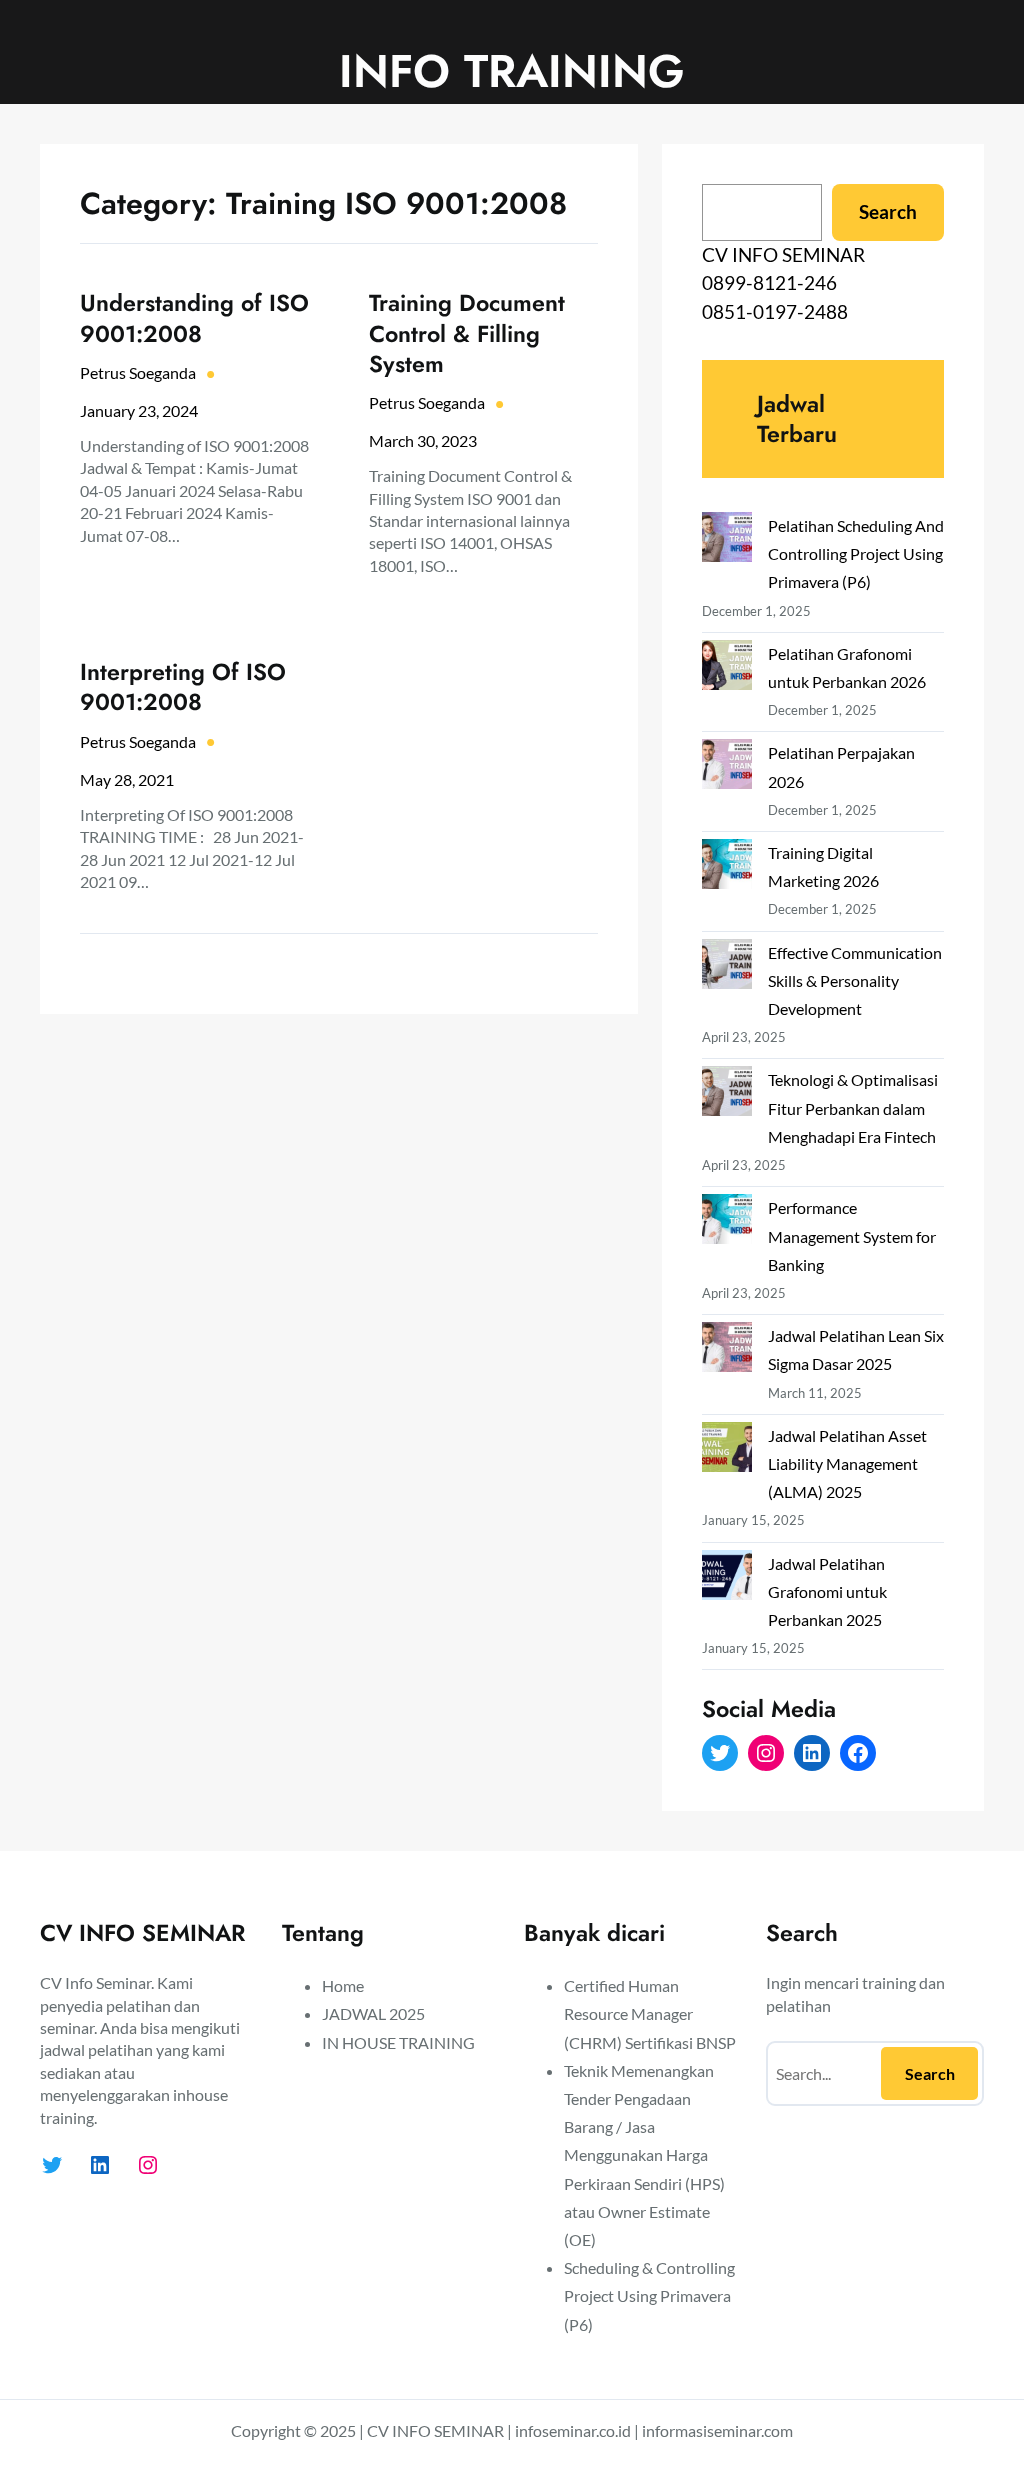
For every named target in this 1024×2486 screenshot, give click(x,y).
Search (888, 211)
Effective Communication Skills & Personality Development (855, 980)
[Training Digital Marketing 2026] (727, 868)
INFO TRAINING (512, 71)
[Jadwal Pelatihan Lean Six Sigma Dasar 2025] (727, 1351)
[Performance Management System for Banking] (727, 1223)
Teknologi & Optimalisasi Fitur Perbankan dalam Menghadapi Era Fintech (853, 1107)
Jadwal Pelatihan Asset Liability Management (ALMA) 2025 (847, 1463)
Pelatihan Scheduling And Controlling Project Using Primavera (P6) (856, 553)
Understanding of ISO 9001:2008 (194, 318)
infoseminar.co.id (573, 2430)
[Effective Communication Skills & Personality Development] (727, 968)
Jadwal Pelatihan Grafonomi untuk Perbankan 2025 (827, 1591)
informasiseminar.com (717, 2430)
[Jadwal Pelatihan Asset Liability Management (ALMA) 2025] (727, 1451)
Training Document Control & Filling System (467, 333)
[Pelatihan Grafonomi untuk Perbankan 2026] (727, 669)
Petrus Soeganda (138, 372)
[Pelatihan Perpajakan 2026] (727, 768)
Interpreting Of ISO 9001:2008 (183, 687)
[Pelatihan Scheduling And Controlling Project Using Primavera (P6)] (727, 541)
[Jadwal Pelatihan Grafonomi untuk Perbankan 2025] (727, 1579)
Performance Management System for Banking (852, 1235)
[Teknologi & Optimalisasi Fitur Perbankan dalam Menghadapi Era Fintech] (727, 1095)
